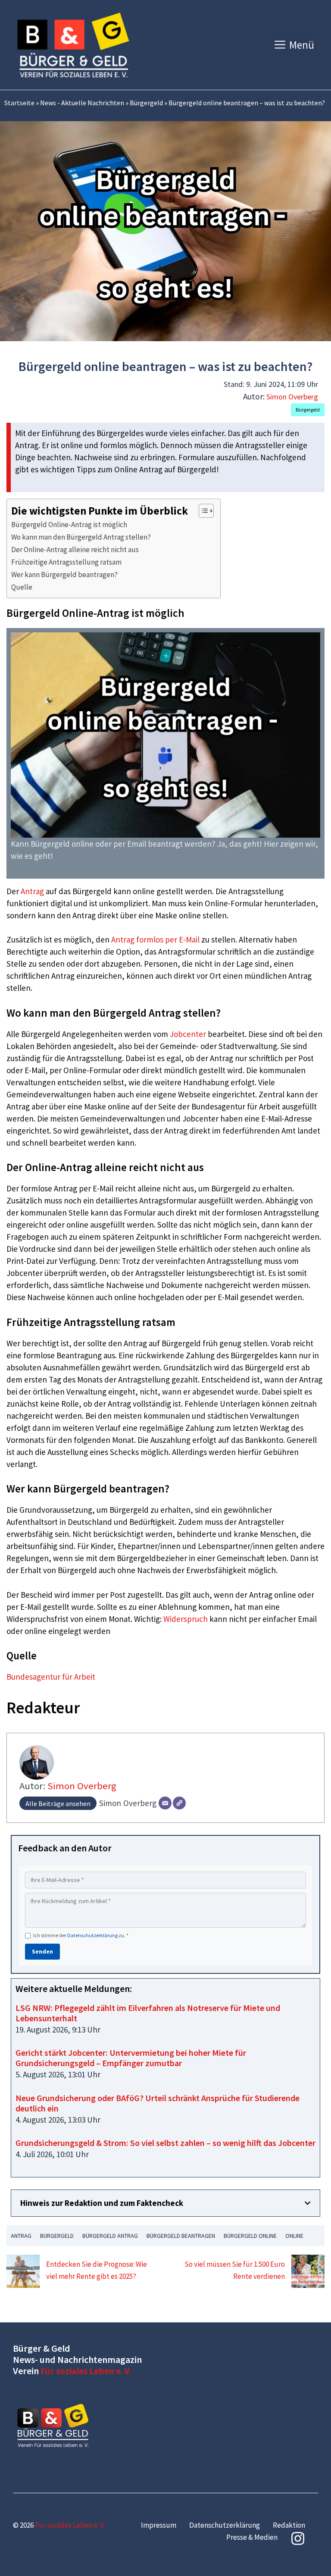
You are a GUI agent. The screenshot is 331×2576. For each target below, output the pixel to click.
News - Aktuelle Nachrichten (82, 103)
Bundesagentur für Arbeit (51, 1677)
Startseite (19, 103)
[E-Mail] (165, 1803)
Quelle (22, 587)
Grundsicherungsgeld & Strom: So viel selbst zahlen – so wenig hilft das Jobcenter (165, 2143)
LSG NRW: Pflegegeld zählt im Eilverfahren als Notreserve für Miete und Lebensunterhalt (148, 2013)
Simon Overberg (292, 397)
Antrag (32, 891)
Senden (42, 1951)
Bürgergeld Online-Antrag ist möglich (69, 525)
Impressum (159, 2525)
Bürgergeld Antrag (110, 2236)
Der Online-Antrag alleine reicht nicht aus (75, 550)
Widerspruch (186, 1619)
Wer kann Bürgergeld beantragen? (64, 575)
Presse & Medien (252, 2537)
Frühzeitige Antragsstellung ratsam (66, 562)
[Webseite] (179, 1803)
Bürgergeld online (250, 2236)
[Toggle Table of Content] (202, 511)
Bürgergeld (146, 103)
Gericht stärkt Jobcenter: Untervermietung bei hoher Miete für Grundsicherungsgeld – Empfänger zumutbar (131, 2058)
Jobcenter (188, 1034)
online (294, 2236)
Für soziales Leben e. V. (86, 2371)
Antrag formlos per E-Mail (155, 939)
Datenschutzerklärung (92, 1935)
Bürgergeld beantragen (181, 2236)
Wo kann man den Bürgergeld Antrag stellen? (81, 537)
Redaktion (289, 2525)
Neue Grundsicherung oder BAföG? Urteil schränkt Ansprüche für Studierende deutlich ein (158, 2103)
